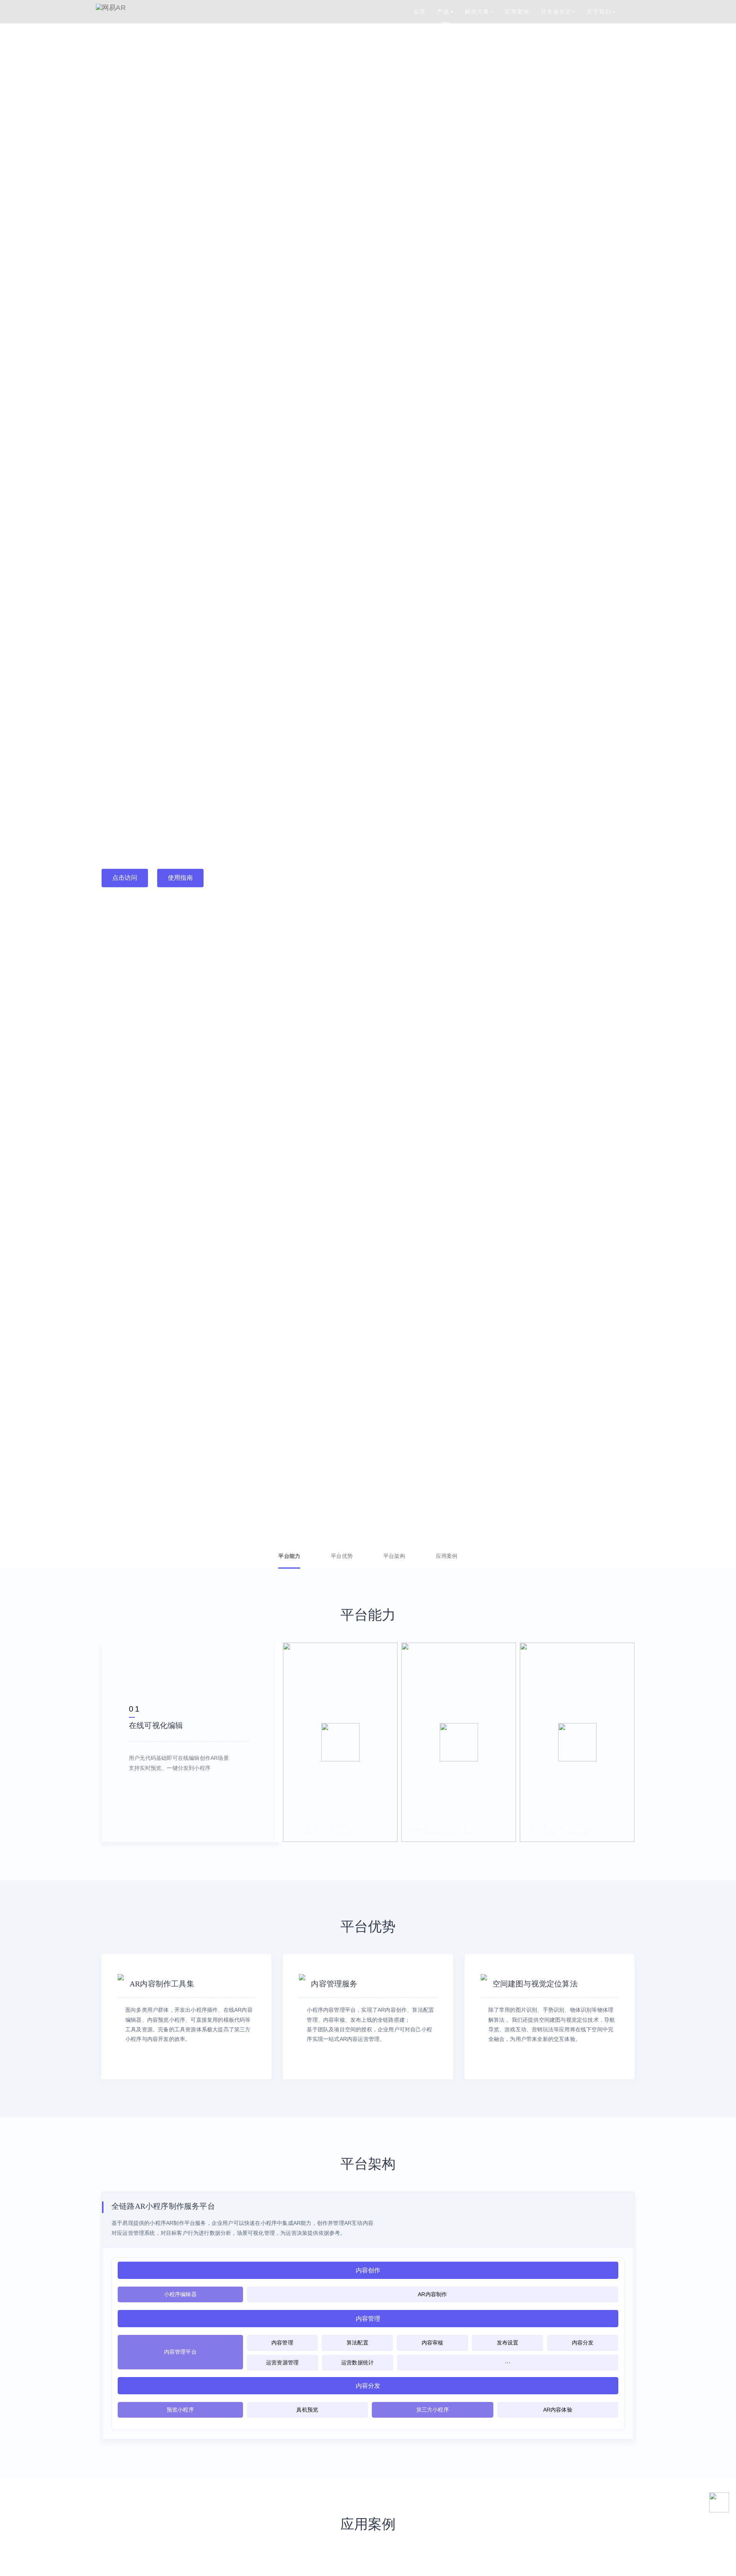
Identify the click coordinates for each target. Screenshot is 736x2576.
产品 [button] (444, 11)
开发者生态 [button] (556, 11)
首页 (420, 11)
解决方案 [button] (477, 11)
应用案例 (517, 11)
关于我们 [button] (599, 11)
